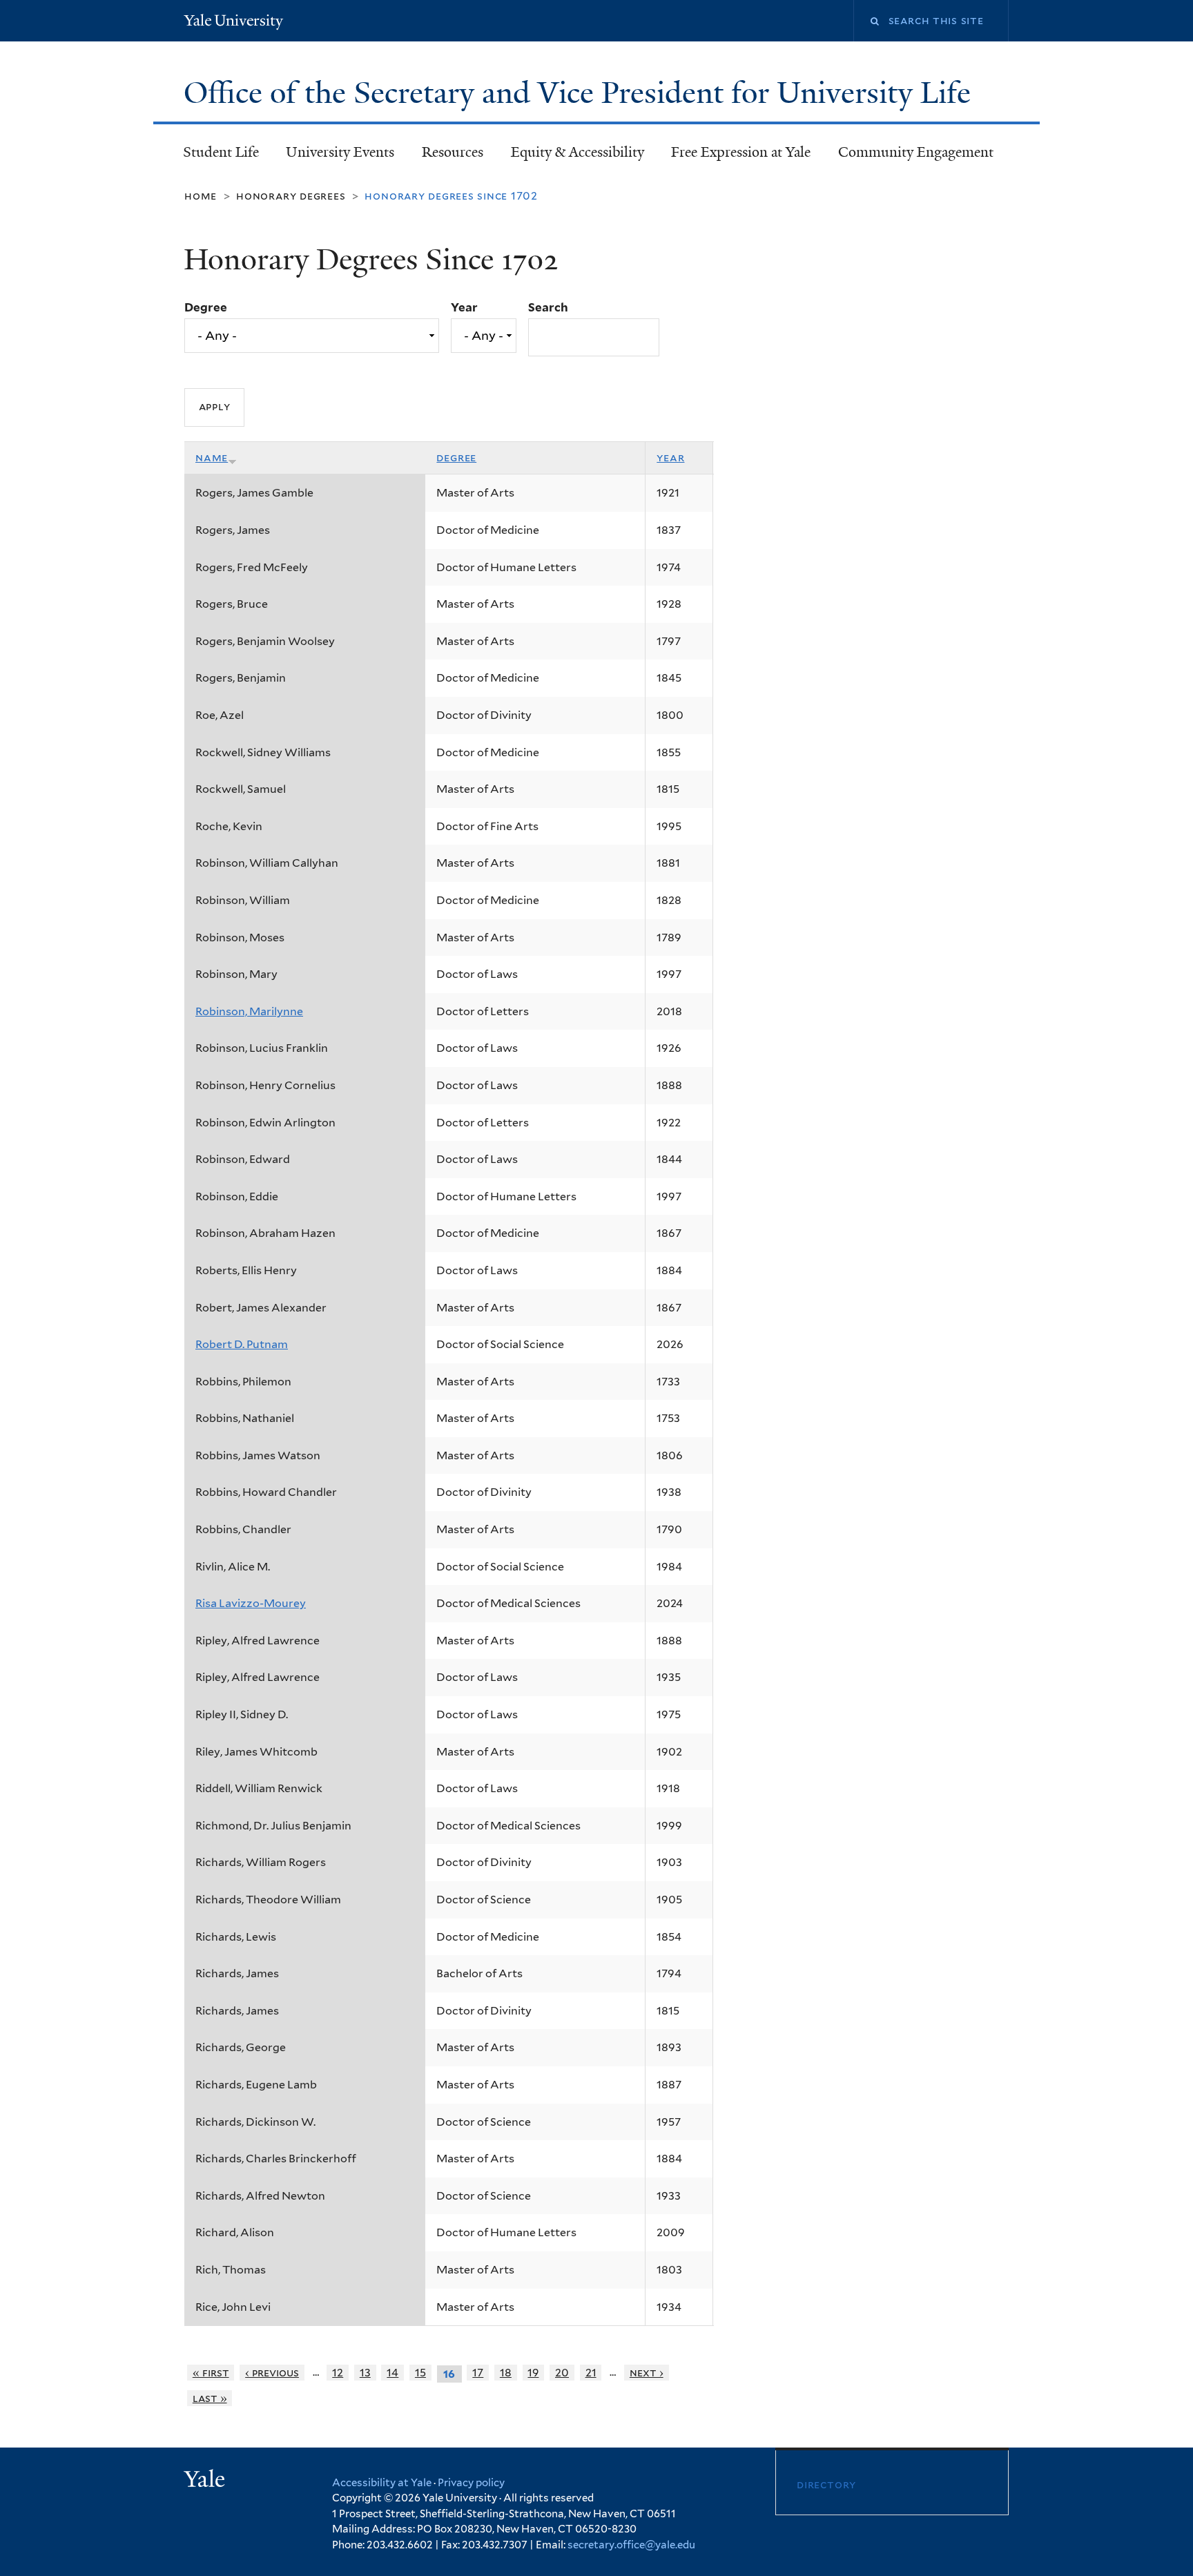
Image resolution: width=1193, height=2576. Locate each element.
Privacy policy (471, 2483)
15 (420, 2373)
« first (211, 2373)
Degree (206, 307)
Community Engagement (916, 152)
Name (212, 458)
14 (392, 2373)
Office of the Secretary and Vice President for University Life (581, 93)
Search (548, 307)
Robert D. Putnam (242, 1344)
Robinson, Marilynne (249, 1011)
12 (338, 2373)
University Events (340, 152)
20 (562, 2373)
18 (506, 2373)
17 (478, 2373)
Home (201, 196)
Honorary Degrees (291, 196)
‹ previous (272, 2373)
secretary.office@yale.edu (631, 2545)
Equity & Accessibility (578, 152)
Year (464, 307)
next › (647, 2373)
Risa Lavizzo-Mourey (251, 1603)
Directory (826, 2484)
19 (533, 2373)
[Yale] (206, 2481)
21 (591, 2373)
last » (210, 2398)
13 (365, 2373)
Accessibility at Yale (382, 2483)
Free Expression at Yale (741, 152)
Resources (453, 152)
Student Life (221, 152)
